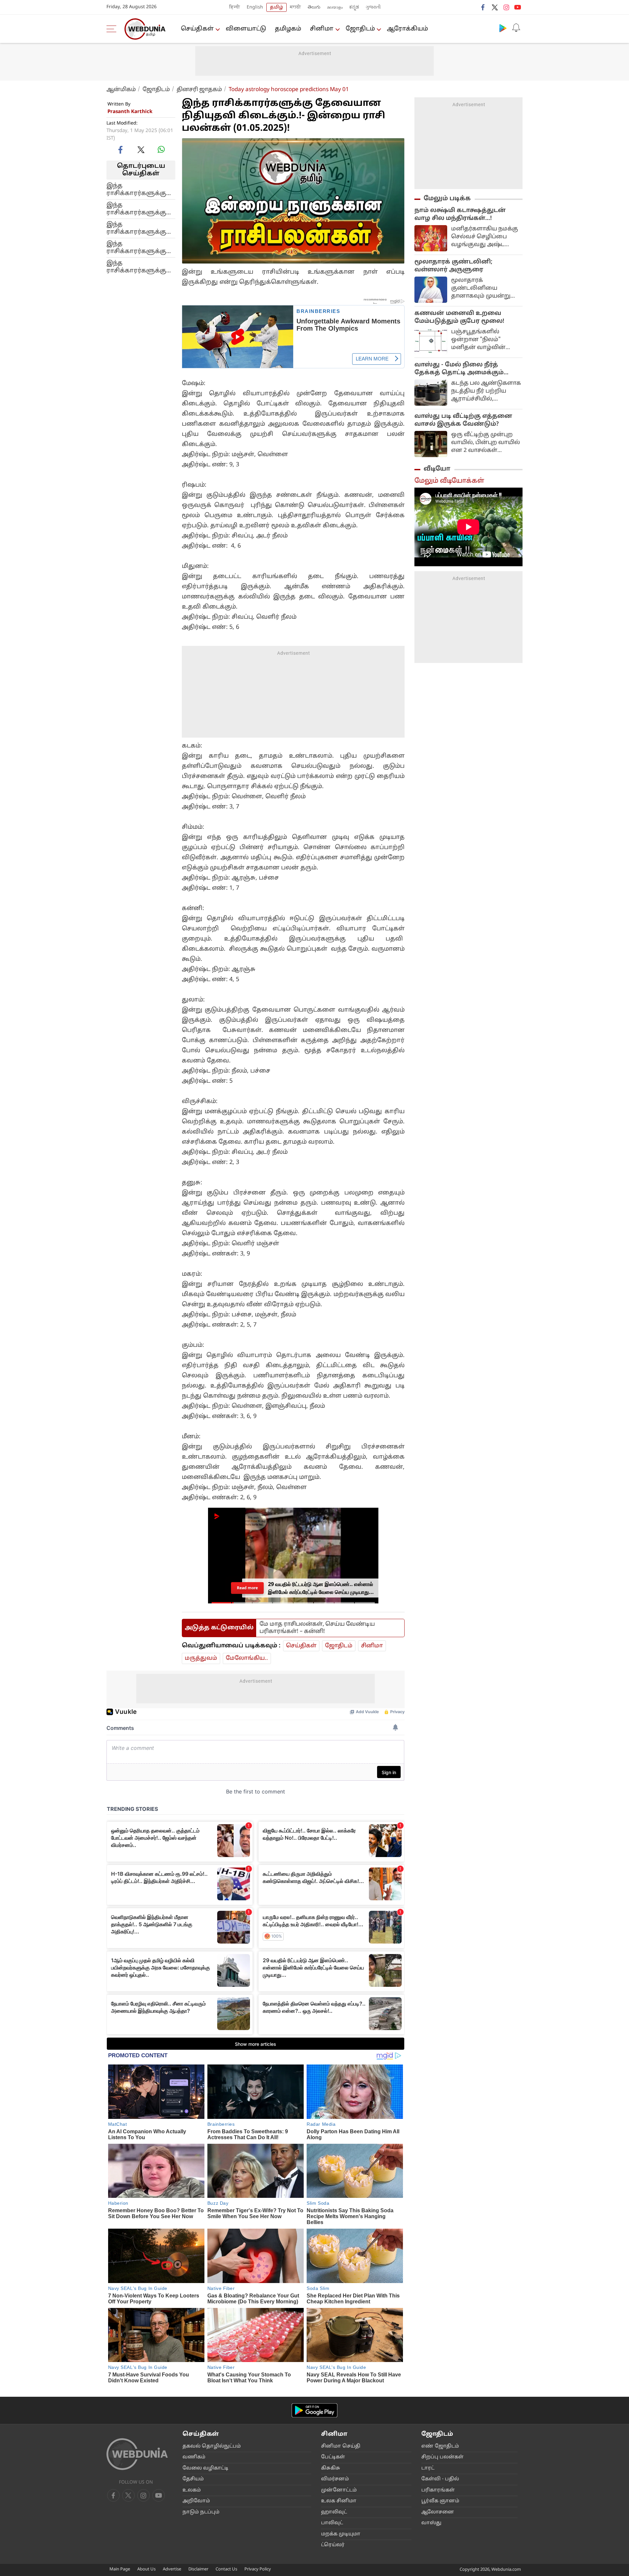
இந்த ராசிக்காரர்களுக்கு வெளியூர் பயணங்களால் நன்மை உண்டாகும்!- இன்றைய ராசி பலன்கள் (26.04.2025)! (139, 247)
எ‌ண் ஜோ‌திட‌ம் (440, 2446)
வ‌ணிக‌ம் (194, 2457)
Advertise (172, 2569)
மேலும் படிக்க (447, 199)
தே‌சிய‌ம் (193, 2479)
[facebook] (483, 7)
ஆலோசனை (438, 2512)
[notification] (516, 28)
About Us (146, 2569)
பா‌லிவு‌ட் (332, 2523)
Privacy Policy (258, 2569)
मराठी (295, 7)
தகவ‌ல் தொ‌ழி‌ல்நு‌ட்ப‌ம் (212, 2446)
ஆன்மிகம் (121, 90)
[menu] (113, 29)
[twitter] (495, 7)
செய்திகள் (197, 29)
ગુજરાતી (373, 7)
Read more (247, 1588)
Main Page (120, 2569)
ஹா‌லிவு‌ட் (334, 2512)
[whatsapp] (161, 149)
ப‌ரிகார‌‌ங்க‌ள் (438, 2490)
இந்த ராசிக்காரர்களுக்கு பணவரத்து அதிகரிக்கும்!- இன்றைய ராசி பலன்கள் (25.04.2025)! (139, 267)
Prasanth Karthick (130, 112)
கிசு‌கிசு (331, 2468)
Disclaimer (198, 2569)
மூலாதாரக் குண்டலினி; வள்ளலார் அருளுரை (453, 266)
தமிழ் (276, 7)
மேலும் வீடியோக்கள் (449, 481)
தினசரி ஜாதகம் (199, 90)
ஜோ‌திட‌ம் (360, 29)
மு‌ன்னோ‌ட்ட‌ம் (339, 2490)
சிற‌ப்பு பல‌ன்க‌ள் (442, 2457)
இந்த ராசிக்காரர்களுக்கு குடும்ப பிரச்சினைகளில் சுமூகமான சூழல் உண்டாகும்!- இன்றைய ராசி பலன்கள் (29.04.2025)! (139, 209)
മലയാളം (335, 7)
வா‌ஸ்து (431, 2523)
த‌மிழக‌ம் (288, 29)
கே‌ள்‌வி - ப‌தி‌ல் (440, 2479)
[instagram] (506, 7)
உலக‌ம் (192, 2490)
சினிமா (322, 29)
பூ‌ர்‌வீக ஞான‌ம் (440, 2501)
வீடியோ (437, 469)
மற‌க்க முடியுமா (341, 2534)
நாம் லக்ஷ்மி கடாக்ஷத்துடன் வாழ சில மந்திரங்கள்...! (460, 214)
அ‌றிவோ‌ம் (196, 2501)
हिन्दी (235, 7)
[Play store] (503, 28)
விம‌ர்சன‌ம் (335, 2479)
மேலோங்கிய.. (247, 1658)
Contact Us (226, 2569)
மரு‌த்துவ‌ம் (201, 1658)
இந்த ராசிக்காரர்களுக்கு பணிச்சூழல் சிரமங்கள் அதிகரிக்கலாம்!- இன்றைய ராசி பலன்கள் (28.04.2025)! (139, 228)
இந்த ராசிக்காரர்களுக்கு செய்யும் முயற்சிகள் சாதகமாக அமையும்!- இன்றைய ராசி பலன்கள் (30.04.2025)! (139, 189)
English (255, 7)
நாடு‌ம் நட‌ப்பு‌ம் (201, 2512)
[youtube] (518, 7)
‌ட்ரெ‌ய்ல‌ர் (333, 2545)
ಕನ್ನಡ (354, 7)
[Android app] (314, 2410)
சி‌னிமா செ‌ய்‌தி (341, 2446)
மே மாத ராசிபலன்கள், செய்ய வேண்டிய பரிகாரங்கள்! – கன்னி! (317, 1628)
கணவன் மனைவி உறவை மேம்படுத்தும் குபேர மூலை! (459, 317)
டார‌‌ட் (428, 2468)
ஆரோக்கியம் (407, 29)
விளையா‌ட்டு (246, 29)
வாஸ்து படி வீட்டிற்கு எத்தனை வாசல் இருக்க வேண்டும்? (463, 420)
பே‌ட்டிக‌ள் (333, 2457)
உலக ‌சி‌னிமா (339, 2501)
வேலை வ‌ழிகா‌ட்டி (205, 2468)
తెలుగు (314, 7)
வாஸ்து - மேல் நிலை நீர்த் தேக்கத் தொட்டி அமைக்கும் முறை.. (459, 369)
